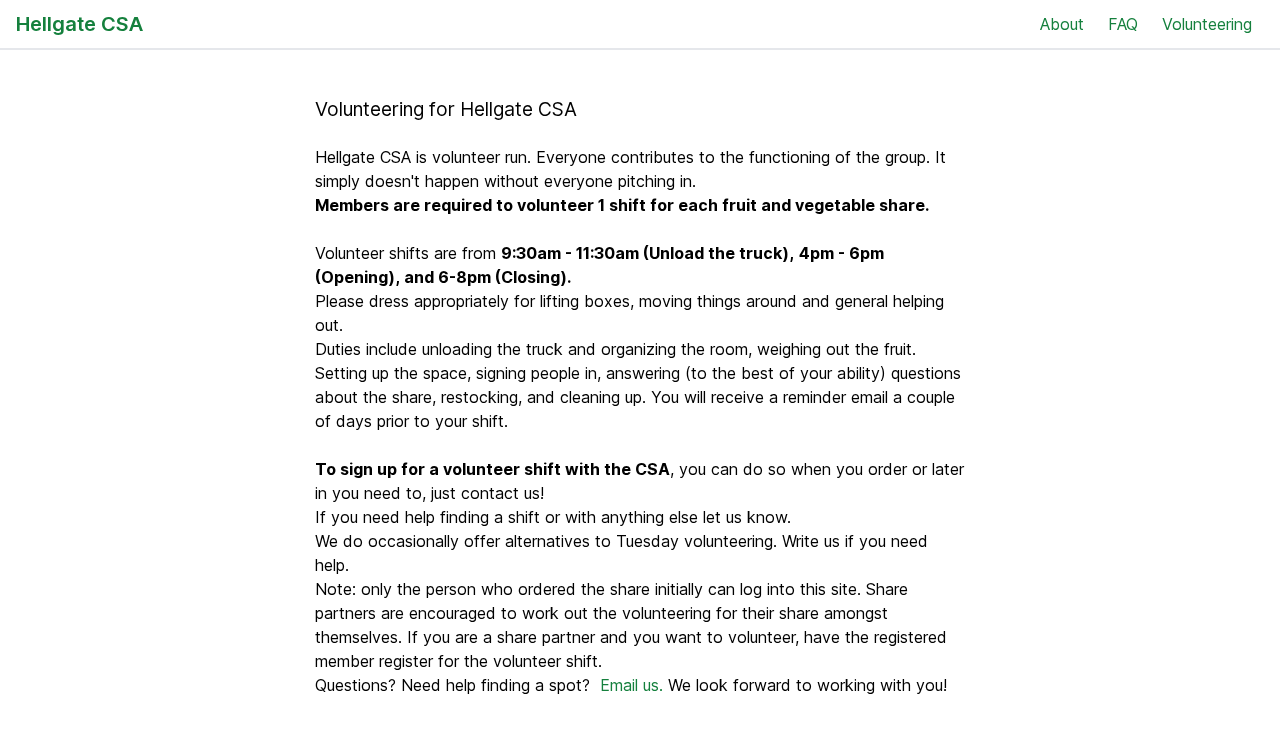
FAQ (1123, 24)
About (1062, 24)
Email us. (631, 685)
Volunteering (1207, 24)
